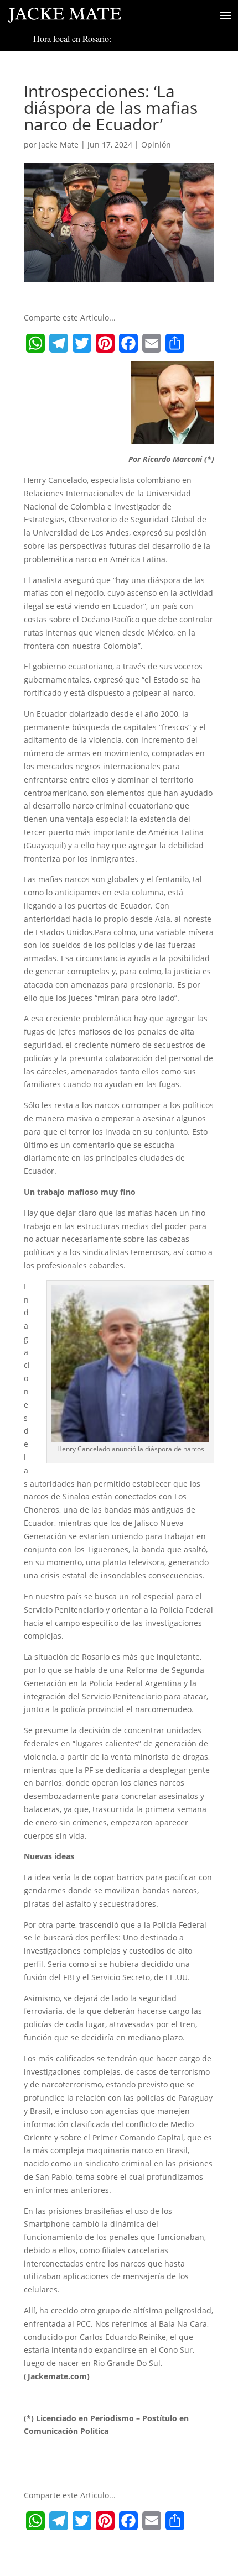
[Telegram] (59, 343)
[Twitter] (82, 343)
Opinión (156, 145)
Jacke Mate (59, 145)
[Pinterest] (105, 343)
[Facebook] (128, 343)
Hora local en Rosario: (72, 38)
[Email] (152, 343)
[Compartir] (175, 343)
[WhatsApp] (35, 343)
